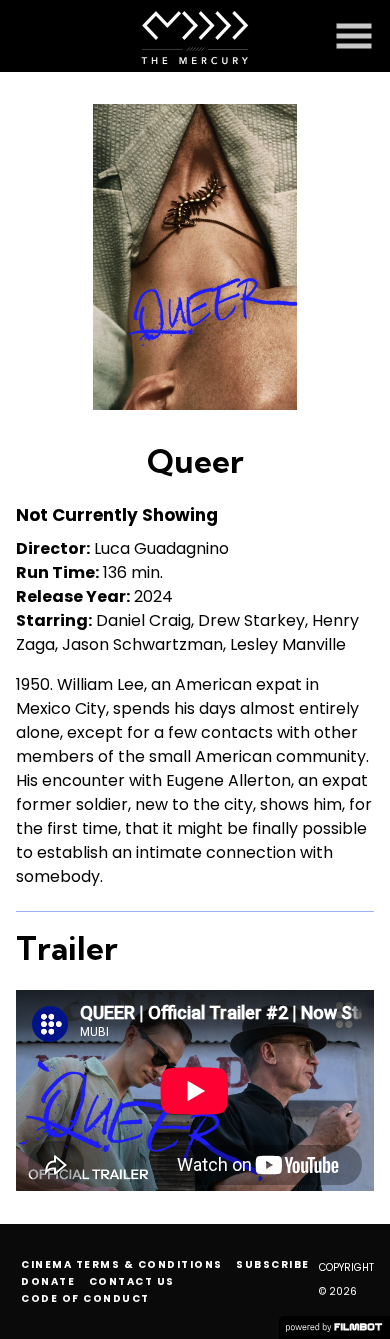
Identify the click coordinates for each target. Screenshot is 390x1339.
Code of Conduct (85, 1298)
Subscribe (273, 1264)
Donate (48, 1281)
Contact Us (132, 1281)
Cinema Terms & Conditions (122, 1264)
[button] (354, 36)
